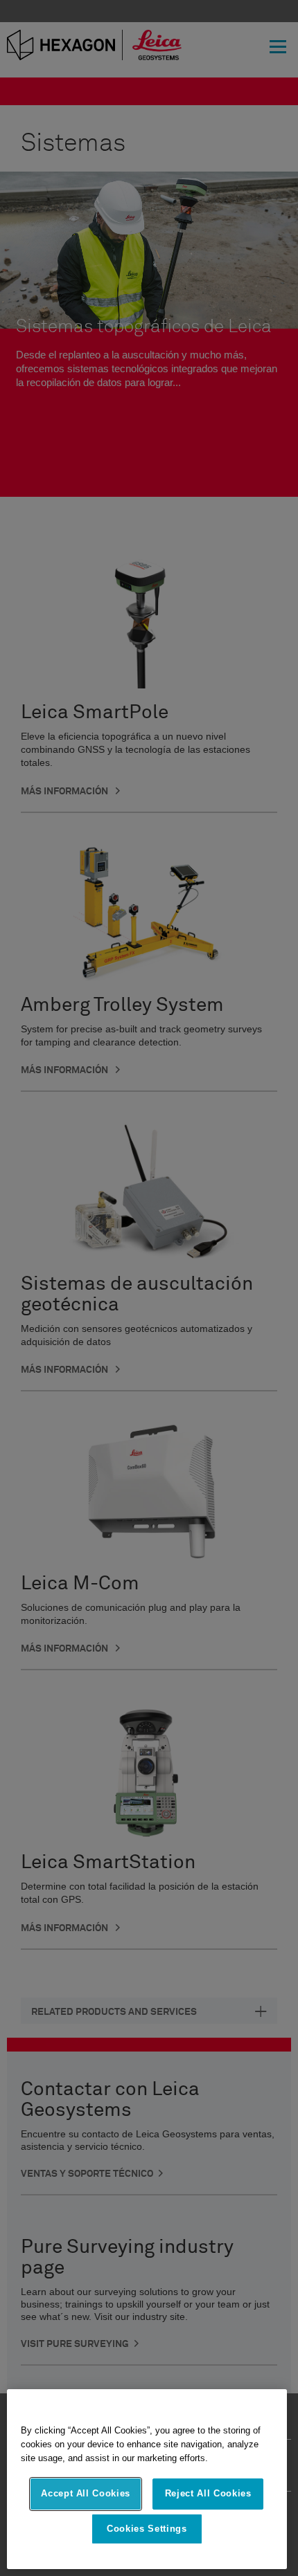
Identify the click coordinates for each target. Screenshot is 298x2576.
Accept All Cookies (86, 2493)
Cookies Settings (147, 2529)
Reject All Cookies (208, 2493)
